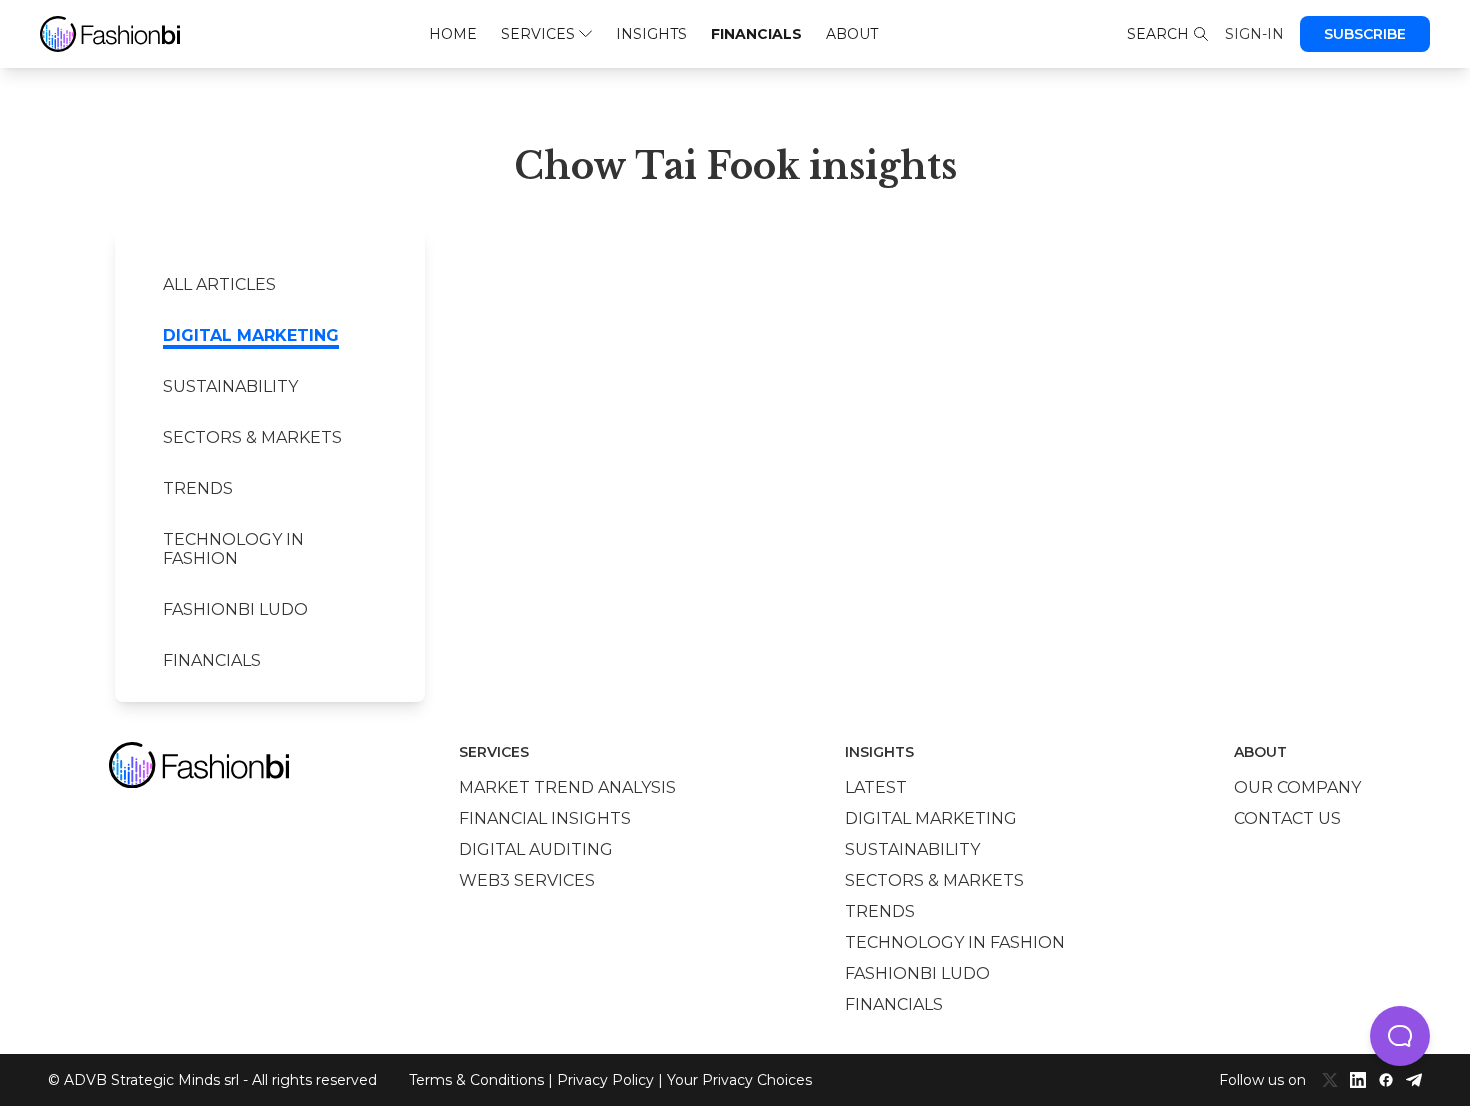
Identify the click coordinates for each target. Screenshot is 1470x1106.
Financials (756, 34)
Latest (876, 787)
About (852, 34)
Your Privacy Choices (739, 1080)
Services (538, 34)
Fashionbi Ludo (235, 609)
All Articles (219, 284)
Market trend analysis (567, 787)
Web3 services (527, 880)
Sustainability (230, 386)
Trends (198, 488)
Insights (651, 34)
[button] (1400, 1036)
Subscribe (1365, 34)
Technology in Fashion (233, 549)
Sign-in (1254, 34)
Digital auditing (536, 849)
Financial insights (545, 818)
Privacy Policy (605, 1080)
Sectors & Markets (252, 437)
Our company (1297, 787)
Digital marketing (251, 335)
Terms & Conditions (476, 1080)
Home (453, 34)
